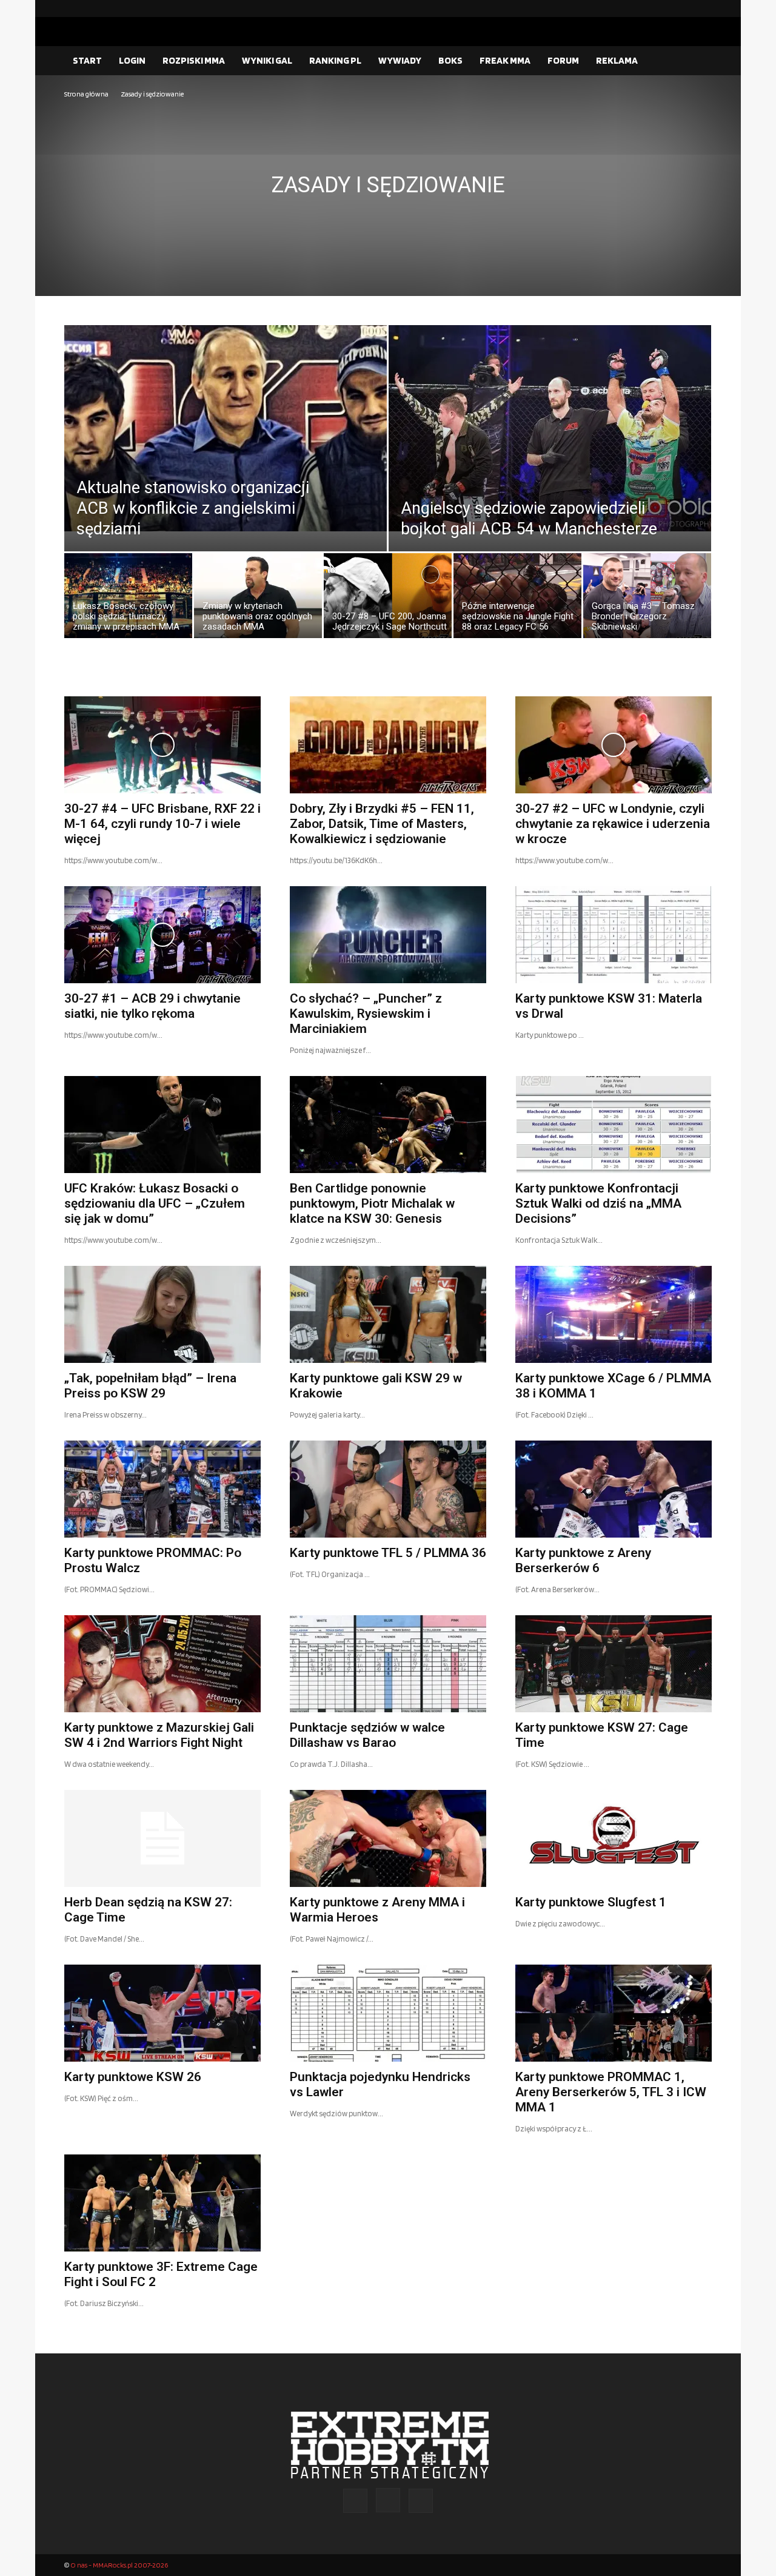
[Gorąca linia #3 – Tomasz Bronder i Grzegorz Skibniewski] (647, 599)
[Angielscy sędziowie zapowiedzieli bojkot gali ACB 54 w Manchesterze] (550, 428)
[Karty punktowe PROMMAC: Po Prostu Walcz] (162, 1489)
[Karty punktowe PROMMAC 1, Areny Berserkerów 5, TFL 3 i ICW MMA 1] (614, 2013)
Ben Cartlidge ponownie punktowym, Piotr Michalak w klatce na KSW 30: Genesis (372, 1203)
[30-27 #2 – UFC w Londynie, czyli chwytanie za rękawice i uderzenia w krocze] (614, 745)
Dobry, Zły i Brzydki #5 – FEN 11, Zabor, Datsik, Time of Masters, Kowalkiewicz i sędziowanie (382, 824)
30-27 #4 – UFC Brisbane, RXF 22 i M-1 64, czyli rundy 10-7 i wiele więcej (162, 824)
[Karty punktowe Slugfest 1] (614, 1838)
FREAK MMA (505, 60)
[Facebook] (664, 8)
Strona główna (86, 94)
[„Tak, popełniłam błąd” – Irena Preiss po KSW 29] (162, 1314)
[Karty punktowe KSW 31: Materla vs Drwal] (614, 935)
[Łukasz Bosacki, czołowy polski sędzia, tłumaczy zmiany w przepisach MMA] (128, 599)
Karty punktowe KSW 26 (133, 2077)
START (87, 60)
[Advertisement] (388, 192)
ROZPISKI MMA (194, 60)
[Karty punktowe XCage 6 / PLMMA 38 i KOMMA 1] (614, 1314)
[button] (697, 61)
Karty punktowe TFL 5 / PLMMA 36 (388, 1553)
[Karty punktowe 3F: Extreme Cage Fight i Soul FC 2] (162, 2203)
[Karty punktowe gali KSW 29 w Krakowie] (388, 1314)
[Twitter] (703, 8)
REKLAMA (617, 60)
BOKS (450, 60)
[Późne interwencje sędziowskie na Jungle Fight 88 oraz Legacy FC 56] (517, 599)
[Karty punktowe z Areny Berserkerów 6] (614, 1489)
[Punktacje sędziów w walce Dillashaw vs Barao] (388, 1664)
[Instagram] (683, 8)
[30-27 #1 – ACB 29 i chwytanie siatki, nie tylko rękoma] (162, 935)
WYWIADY (400, 60)
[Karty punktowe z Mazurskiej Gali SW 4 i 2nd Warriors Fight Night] (162, 1664)
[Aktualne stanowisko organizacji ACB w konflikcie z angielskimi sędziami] (226, 428)
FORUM (563, 60)
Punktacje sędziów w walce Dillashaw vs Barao (367, 1735)
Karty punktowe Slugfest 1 (591, 1902)
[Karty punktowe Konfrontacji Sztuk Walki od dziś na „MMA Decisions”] (614, 1125)
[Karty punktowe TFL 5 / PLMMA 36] (388, 1489)
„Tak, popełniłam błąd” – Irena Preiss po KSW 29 (150, 1386)
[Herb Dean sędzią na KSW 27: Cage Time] (162, 1838)
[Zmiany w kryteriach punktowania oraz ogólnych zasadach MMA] (258, 599)
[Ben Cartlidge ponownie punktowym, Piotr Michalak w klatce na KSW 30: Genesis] (388, 1125)
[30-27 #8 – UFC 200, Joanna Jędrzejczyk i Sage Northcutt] (388, 599)
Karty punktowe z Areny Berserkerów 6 (583, 1560)
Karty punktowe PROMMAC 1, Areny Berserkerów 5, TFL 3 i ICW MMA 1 (611, 2092)
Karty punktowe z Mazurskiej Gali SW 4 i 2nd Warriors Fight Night (159, 1735)
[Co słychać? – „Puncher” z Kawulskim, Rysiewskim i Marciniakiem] (388, 935)
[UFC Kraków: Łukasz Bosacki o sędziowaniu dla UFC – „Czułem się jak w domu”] (162, 1125)
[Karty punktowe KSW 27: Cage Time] (614, 1664)
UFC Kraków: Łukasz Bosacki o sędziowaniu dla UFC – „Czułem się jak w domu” (155, 1203)
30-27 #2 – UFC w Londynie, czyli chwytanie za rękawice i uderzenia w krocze (613, 824)
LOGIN (132, 60)
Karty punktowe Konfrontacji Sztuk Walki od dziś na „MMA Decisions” (598, 1203)
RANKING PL (335, 60)
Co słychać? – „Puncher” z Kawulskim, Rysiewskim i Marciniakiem (366, 1014)
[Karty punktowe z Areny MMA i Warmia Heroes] (388, 1838)
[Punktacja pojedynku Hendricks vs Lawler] (388, 2013)
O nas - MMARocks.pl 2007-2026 (119, 2565)
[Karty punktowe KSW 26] (162, 2013)
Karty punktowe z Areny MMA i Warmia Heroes (377, 1910)
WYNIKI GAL (267, 60)
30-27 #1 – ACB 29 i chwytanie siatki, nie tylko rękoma (152, 1006)
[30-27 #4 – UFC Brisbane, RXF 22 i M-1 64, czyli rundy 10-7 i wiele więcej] (162, 745)
